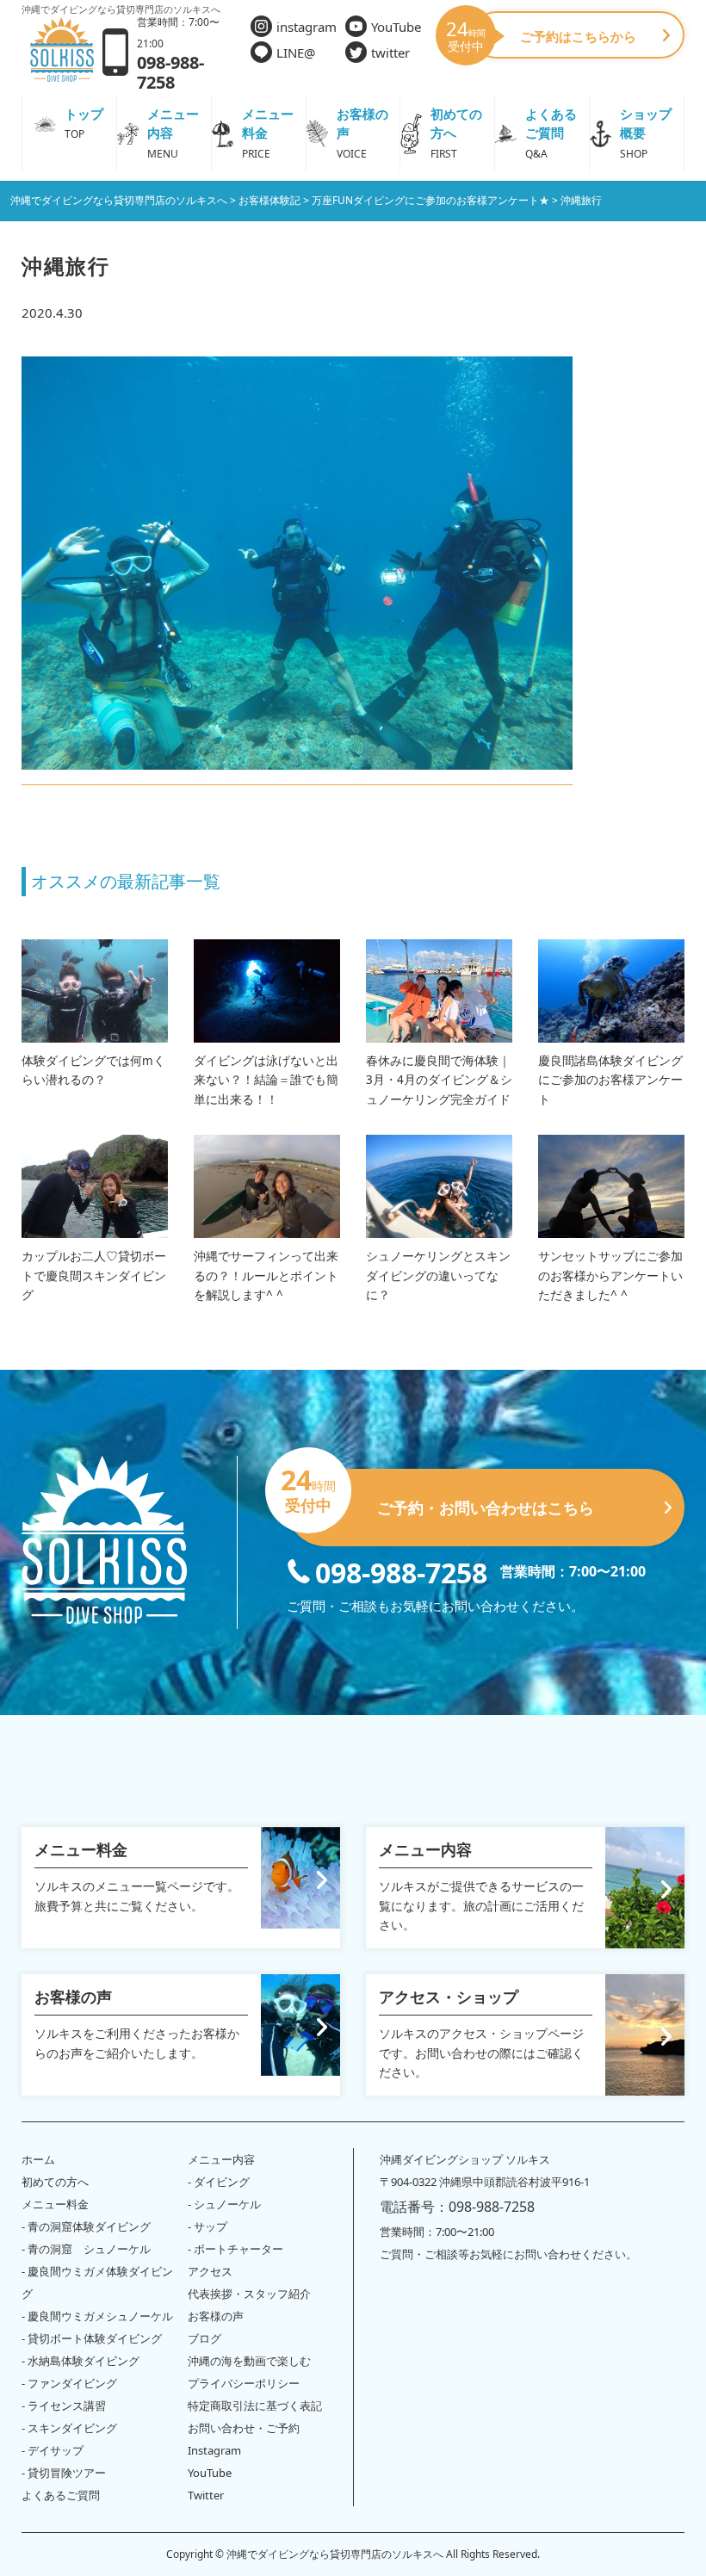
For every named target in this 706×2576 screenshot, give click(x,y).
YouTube (396, 27)
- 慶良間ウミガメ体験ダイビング (97, 2282)
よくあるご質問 (61, 2495)
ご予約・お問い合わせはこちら (440, 1493)
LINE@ (296, 53)
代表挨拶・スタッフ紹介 (249, 2294)
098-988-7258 (401, 1571)
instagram (307, 27)
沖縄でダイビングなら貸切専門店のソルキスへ (335, 2554)
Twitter (206, 2495)
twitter (390, 53)
